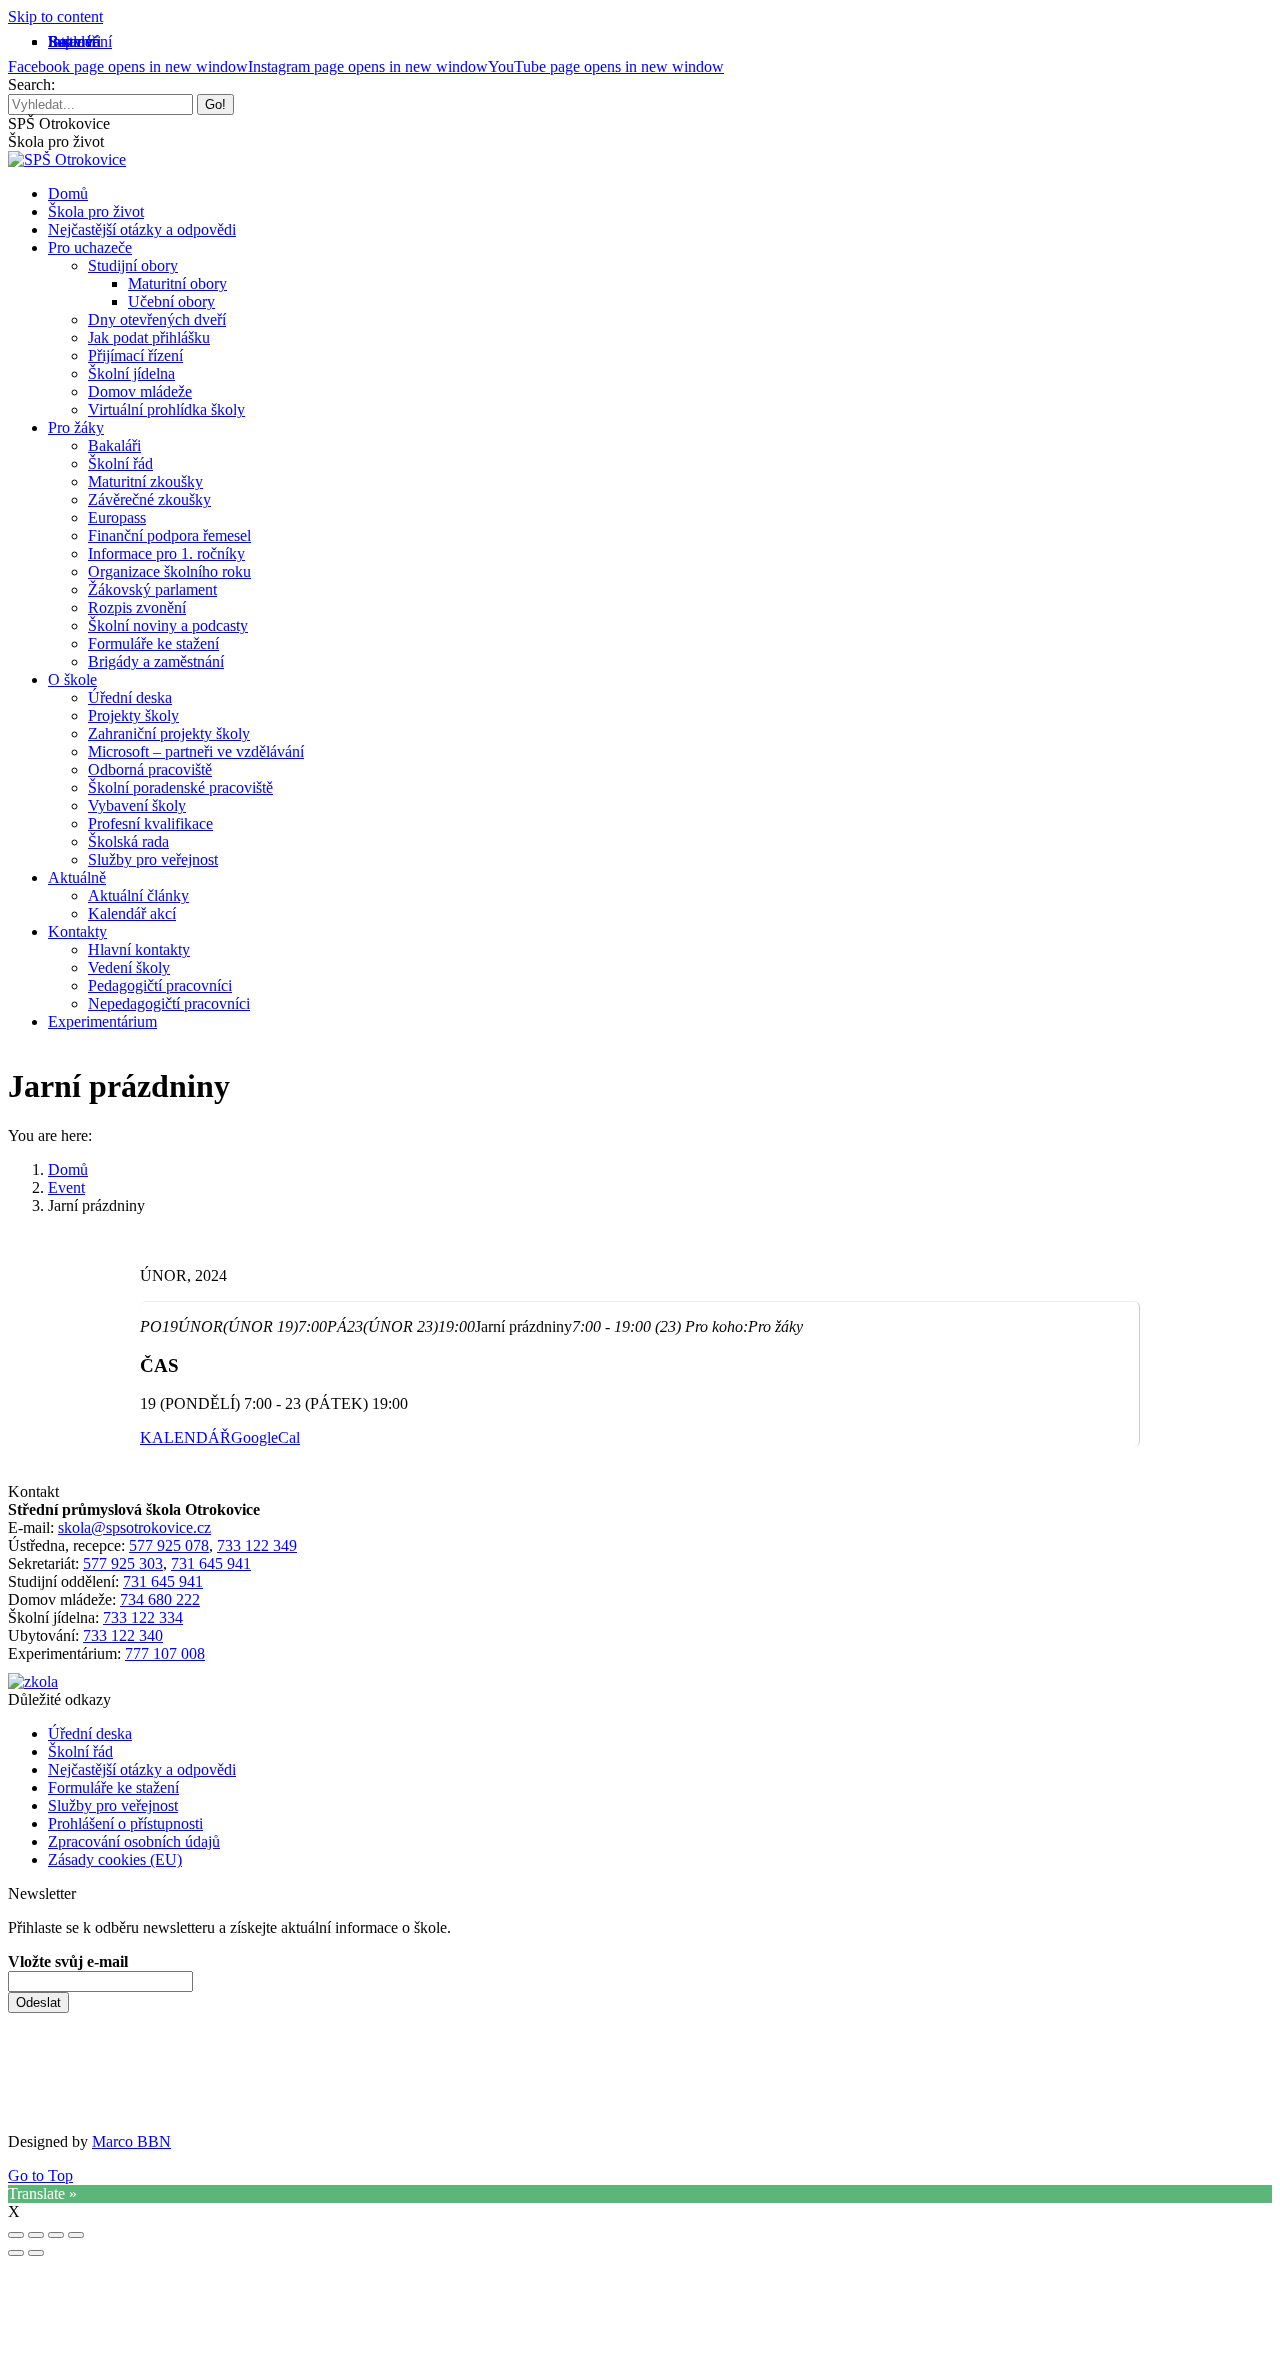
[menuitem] (74, 41)
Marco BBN (131, 2141)
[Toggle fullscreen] (56, 2235)
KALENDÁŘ (185, 1437)
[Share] (36, 2235)
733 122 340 (123, 1635)
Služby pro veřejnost (113, 1805)
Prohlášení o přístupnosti (125, 1823)
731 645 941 (211, 1563)
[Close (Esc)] (16, 2235)
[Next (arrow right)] (36, 2253)
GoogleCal (265, 1437)
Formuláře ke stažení (113, 1787)
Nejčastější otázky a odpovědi (142, 1769)
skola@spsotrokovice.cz (134, 1527)
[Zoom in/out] (76, 2235)
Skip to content (55, 16)
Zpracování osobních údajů (134, 1841)
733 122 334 (143, 1617)
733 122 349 (257, 1545)
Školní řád (80, 1751)
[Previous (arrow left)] (16, 2253)
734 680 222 (160, 1599)
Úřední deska (90, 1733)
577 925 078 (169, 1545)
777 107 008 (165, 1653)
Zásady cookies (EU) (115, 1859)
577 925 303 (123, 1563)
